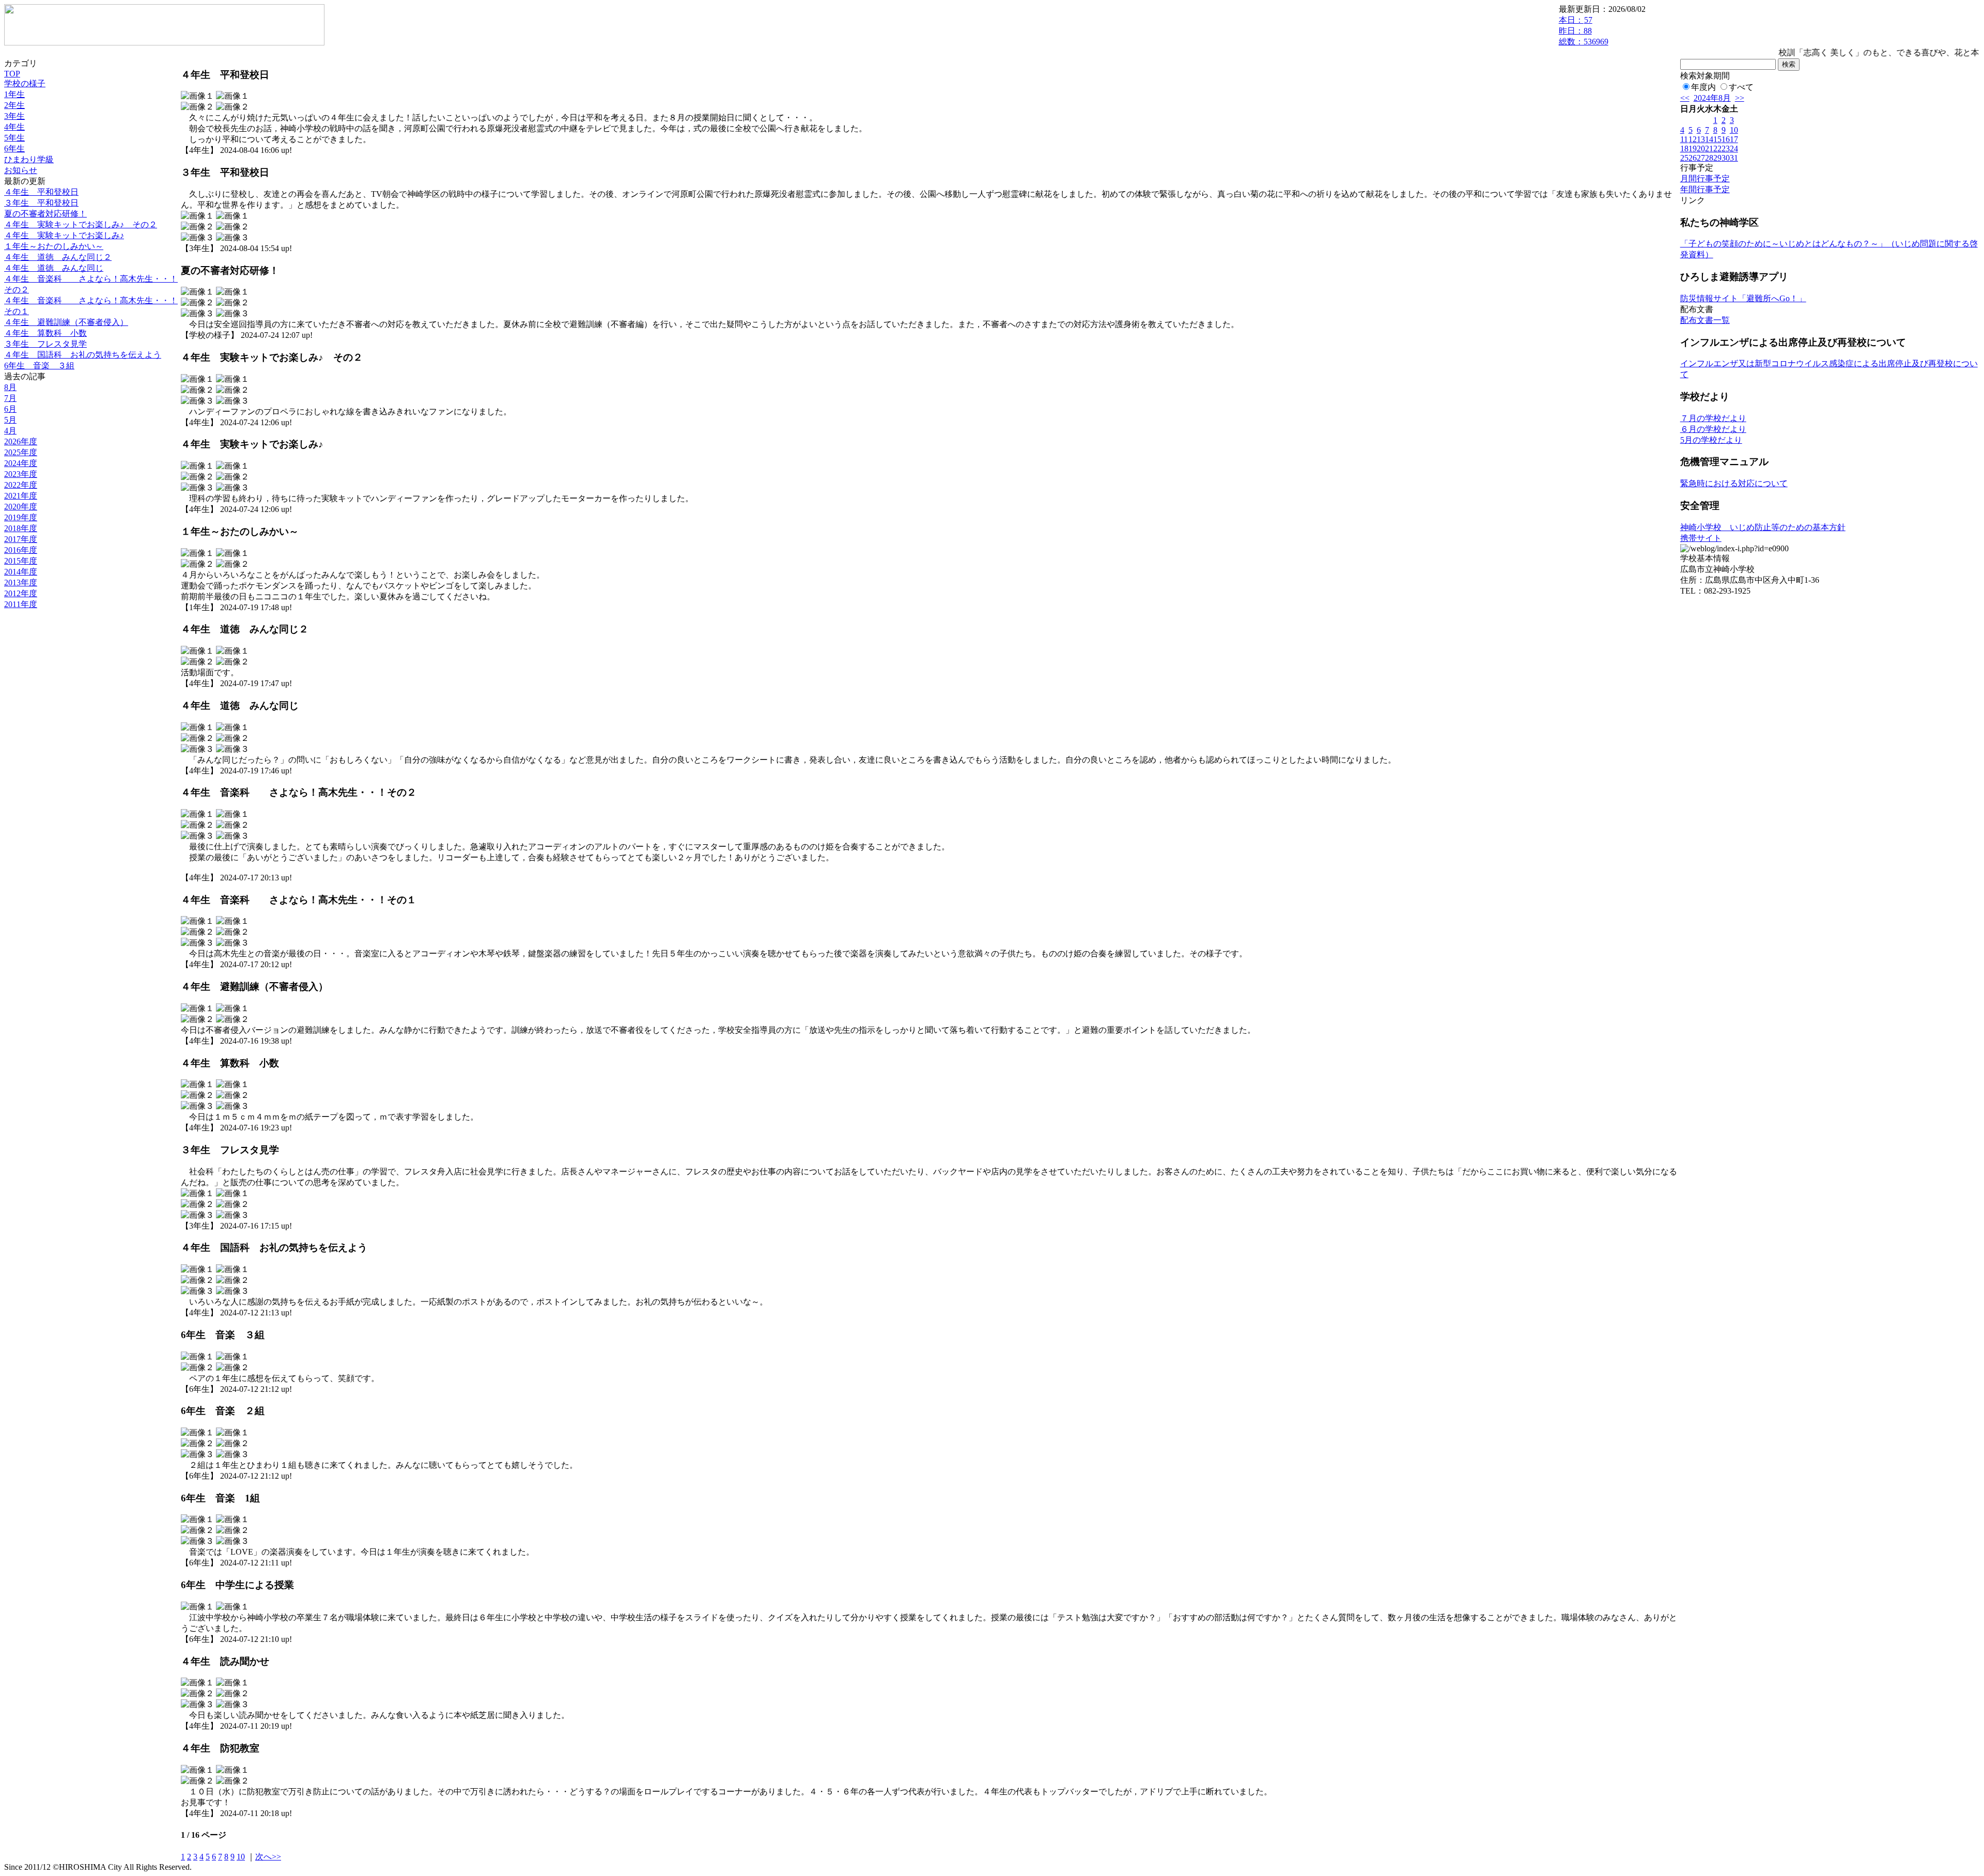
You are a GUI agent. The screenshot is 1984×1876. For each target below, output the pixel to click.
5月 (10, 420)
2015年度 (21, 561)
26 (1693, 158)
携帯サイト (1701, 538)
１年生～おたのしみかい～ (54, 246)
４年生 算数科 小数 (45, 333)
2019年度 (21, 517)
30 (1726, 158)
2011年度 (21, 604)
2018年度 (21, 528)
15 (1717, 139)
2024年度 (21, 463)
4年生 (14, 127)
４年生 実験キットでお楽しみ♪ (64, 235)
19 (1693, 149)
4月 (10, 431)
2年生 (14, 105)
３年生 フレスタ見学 (45, 344)
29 (1717, 158)
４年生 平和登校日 (41, 192)
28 (1709, 158)
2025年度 (21, 452)
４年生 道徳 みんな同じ (54, 268)
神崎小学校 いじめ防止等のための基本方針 (1763, 527)
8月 (10, 387)
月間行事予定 (1705, 179)
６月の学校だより (1713, 429)
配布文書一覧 (1705, 320)
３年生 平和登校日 (41, 203)
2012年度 (21, 593)
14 (1709, 139)
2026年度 (21, 441)
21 (1709, 149)
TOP (12, 74)
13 (1701, 139)
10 (241, 1857)
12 (1693, 139)
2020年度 (21, 507)
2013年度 (21, 583)
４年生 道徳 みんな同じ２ (58, 257)
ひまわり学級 (29, 159)
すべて (1741, 87)
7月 (10, 398)
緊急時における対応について (1734, 483)
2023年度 (21, 474)
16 (1726, 139)
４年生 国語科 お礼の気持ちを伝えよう (83, 355)
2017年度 (21, 539)
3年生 (14, 116)
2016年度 (21, 550)
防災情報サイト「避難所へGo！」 (1743, 298)
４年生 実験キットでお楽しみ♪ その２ (81, 224)
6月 (10, 409)
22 (1717, 149)
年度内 (1703, 87)
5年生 (14, 138)
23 (1726, 149)
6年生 (14, 149)
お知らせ (21, 170)
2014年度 (21, 572)
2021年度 (21, 496)
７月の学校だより (1713, 418)
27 (1701, 158)
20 (1701, 149)
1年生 (14, 94)
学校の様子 (25, 83)
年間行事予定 (1705, 189)
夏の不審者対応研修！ (45, 214)
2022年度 (21, 485)
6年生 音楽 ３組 (39, 366)
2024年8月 (1712, 98)
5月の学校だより (1711, 440)
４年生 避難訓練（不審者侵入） (66, 322)
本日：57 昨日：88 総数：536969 (1584, 31)
